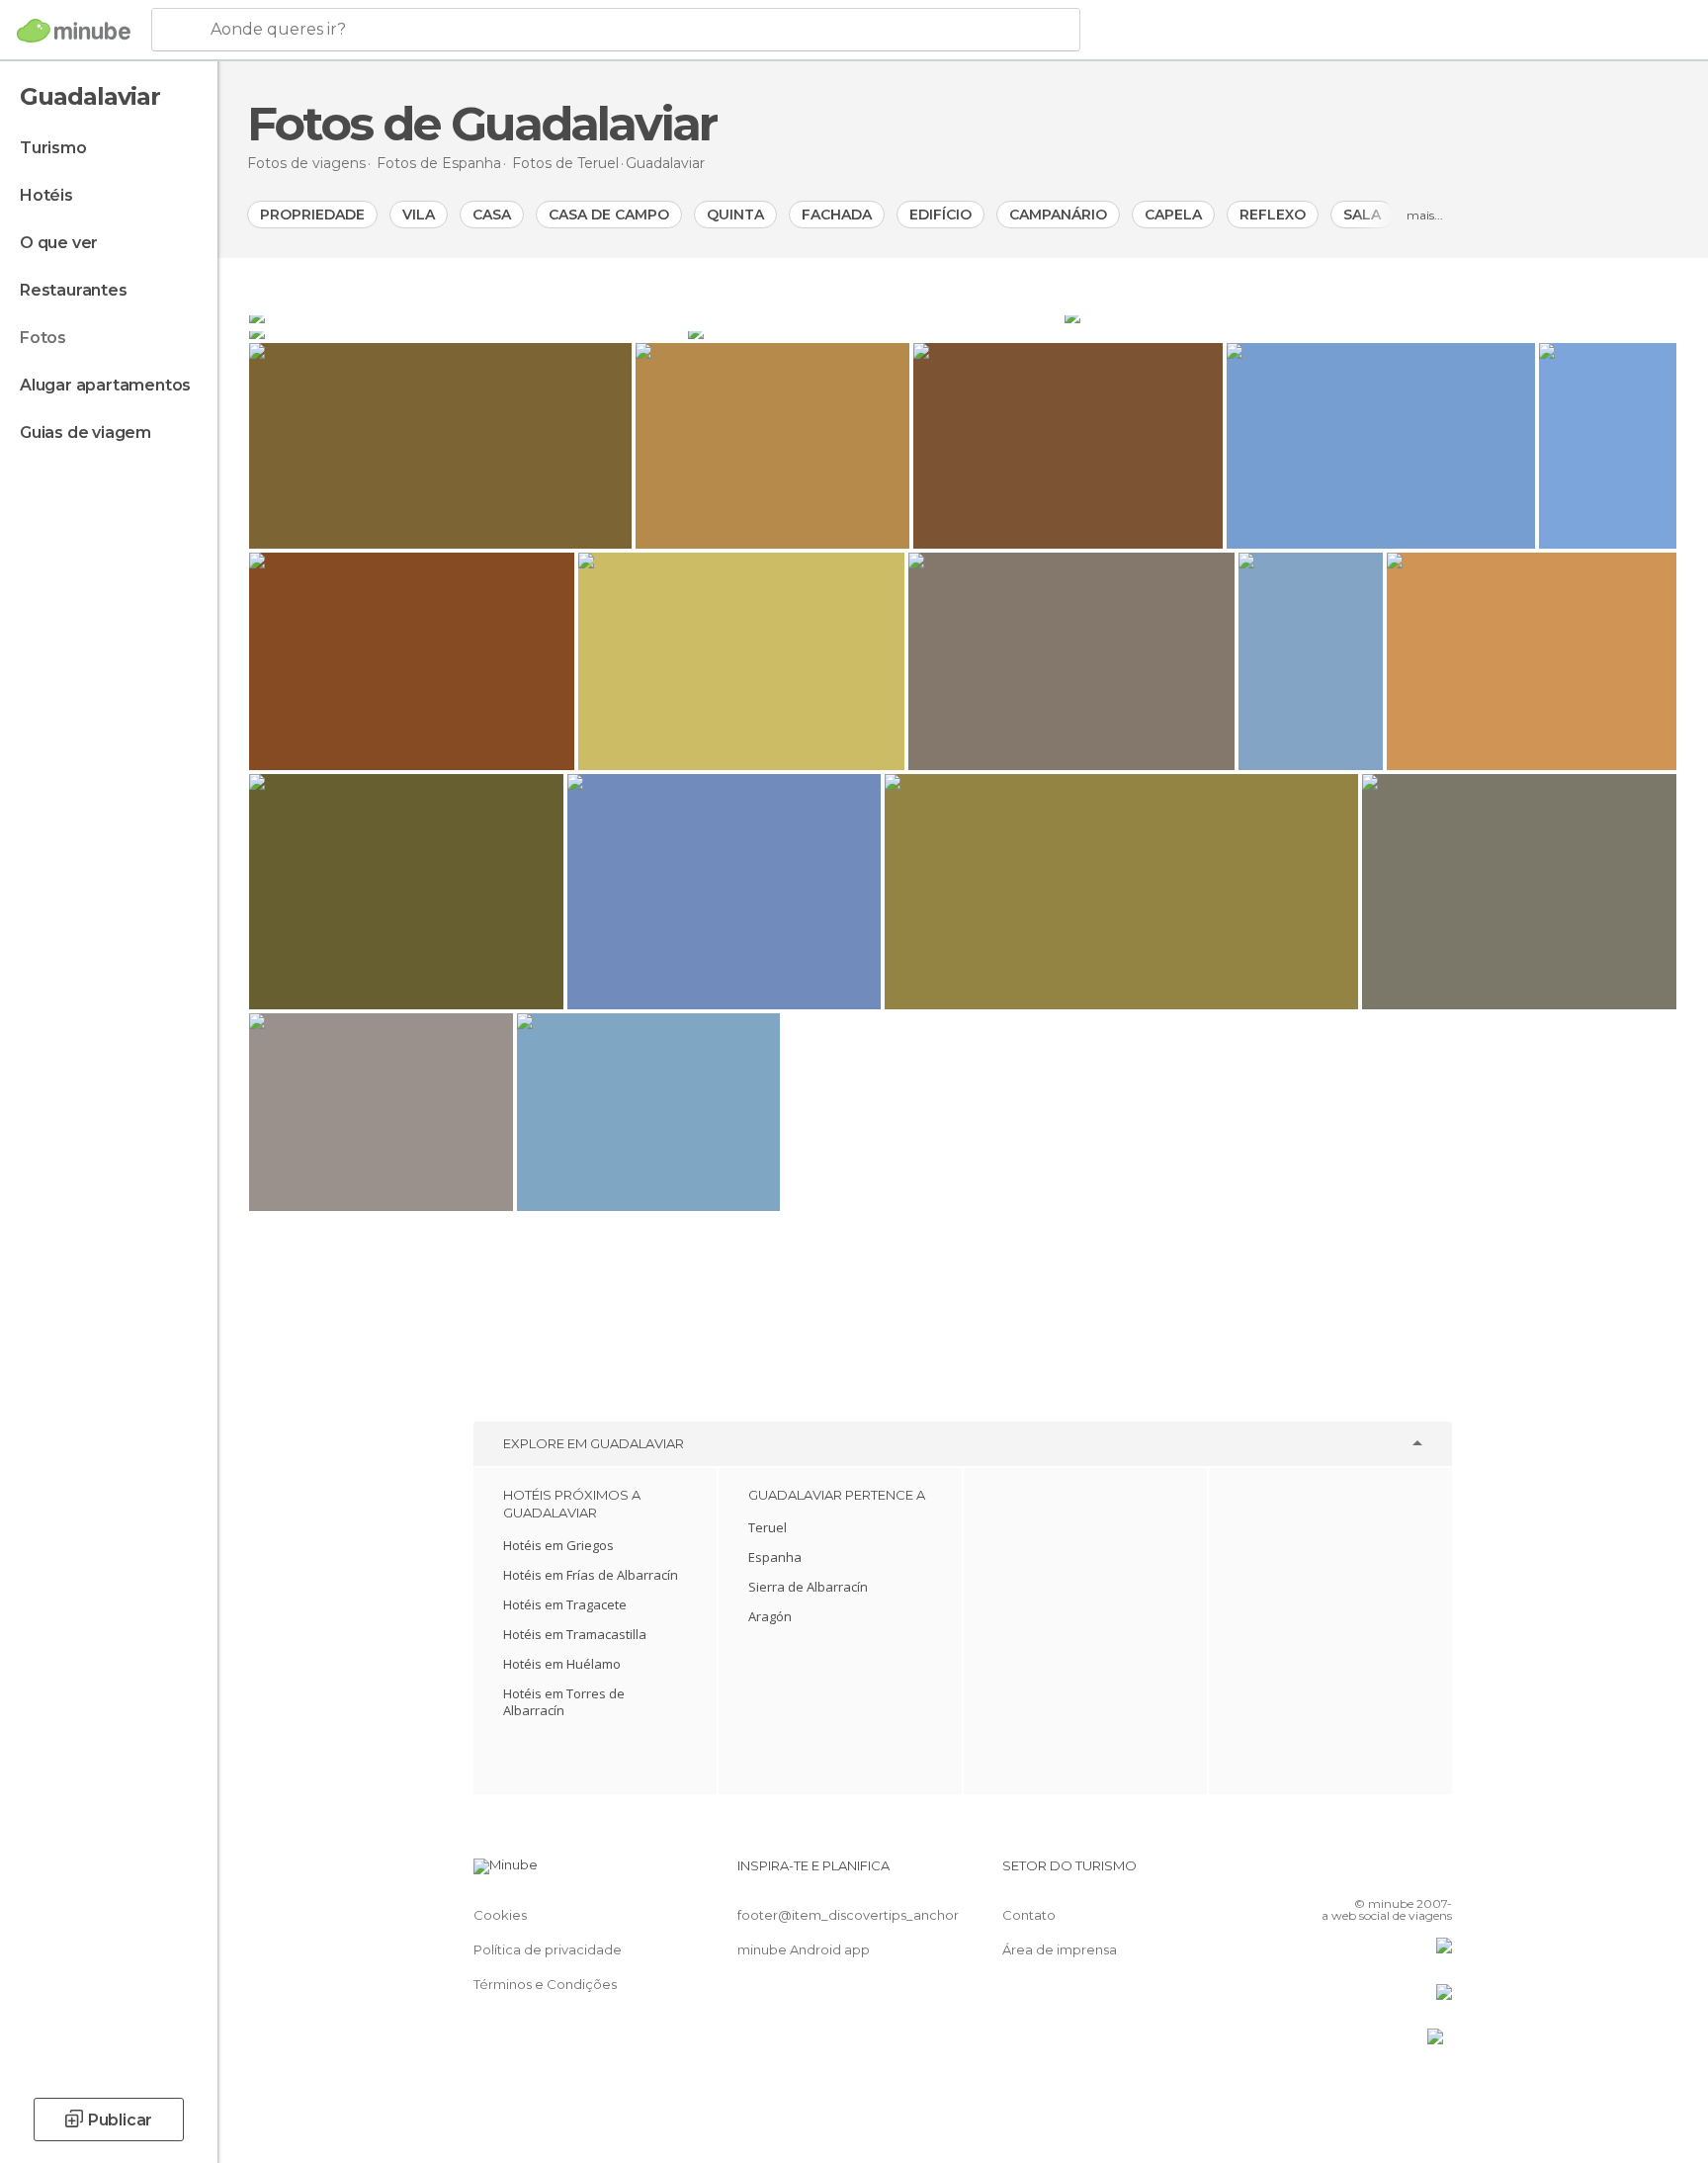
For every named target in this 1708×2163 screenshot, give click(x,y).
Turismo (53, 148)
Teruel (768, 1527)
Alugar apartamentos (105, 385)
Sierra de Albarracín (808, 1587)
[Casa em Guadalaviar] (1370, 315)
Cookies (500, 1915)
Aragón (770, 1616)
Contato (1029, 1915)
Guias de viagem (85, 433)
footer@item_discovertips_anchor (848, 1915)
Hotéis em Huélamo (562, 1664)
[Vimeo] (1405, 1873)
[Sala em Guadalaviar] (467, 331)
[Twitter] (1372, 1873)
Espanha (775, 1557)
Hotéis (46, 195)
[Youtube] (1437, 1873)
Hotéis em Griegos (558, 1545)
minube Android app (804, 1949)
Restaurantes (74, 290)
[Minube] (74, 31)
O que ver (59, 243)
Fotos (43, 338)
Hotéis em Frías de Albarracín (591, 1575)
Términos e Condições (545, 1984)
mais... (1425, 215)
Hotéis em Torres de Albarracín (564, 1702)
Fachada (837, 215)
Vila (419, 215)
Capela (1173, 215)
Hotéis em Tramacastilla (575, 1634)
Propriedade (312, 215)
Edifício (940, 215)
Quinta (735, 215)
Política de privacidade (548, 1949)
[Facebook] (1339, 1873)
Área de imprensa (1060, 1949)
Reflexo (1273, 215)
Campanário (1058, 215)
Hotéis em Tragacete (565, 1604)
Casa (492, 215)
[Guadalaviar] (655, 315)
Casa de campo (609, 215)
